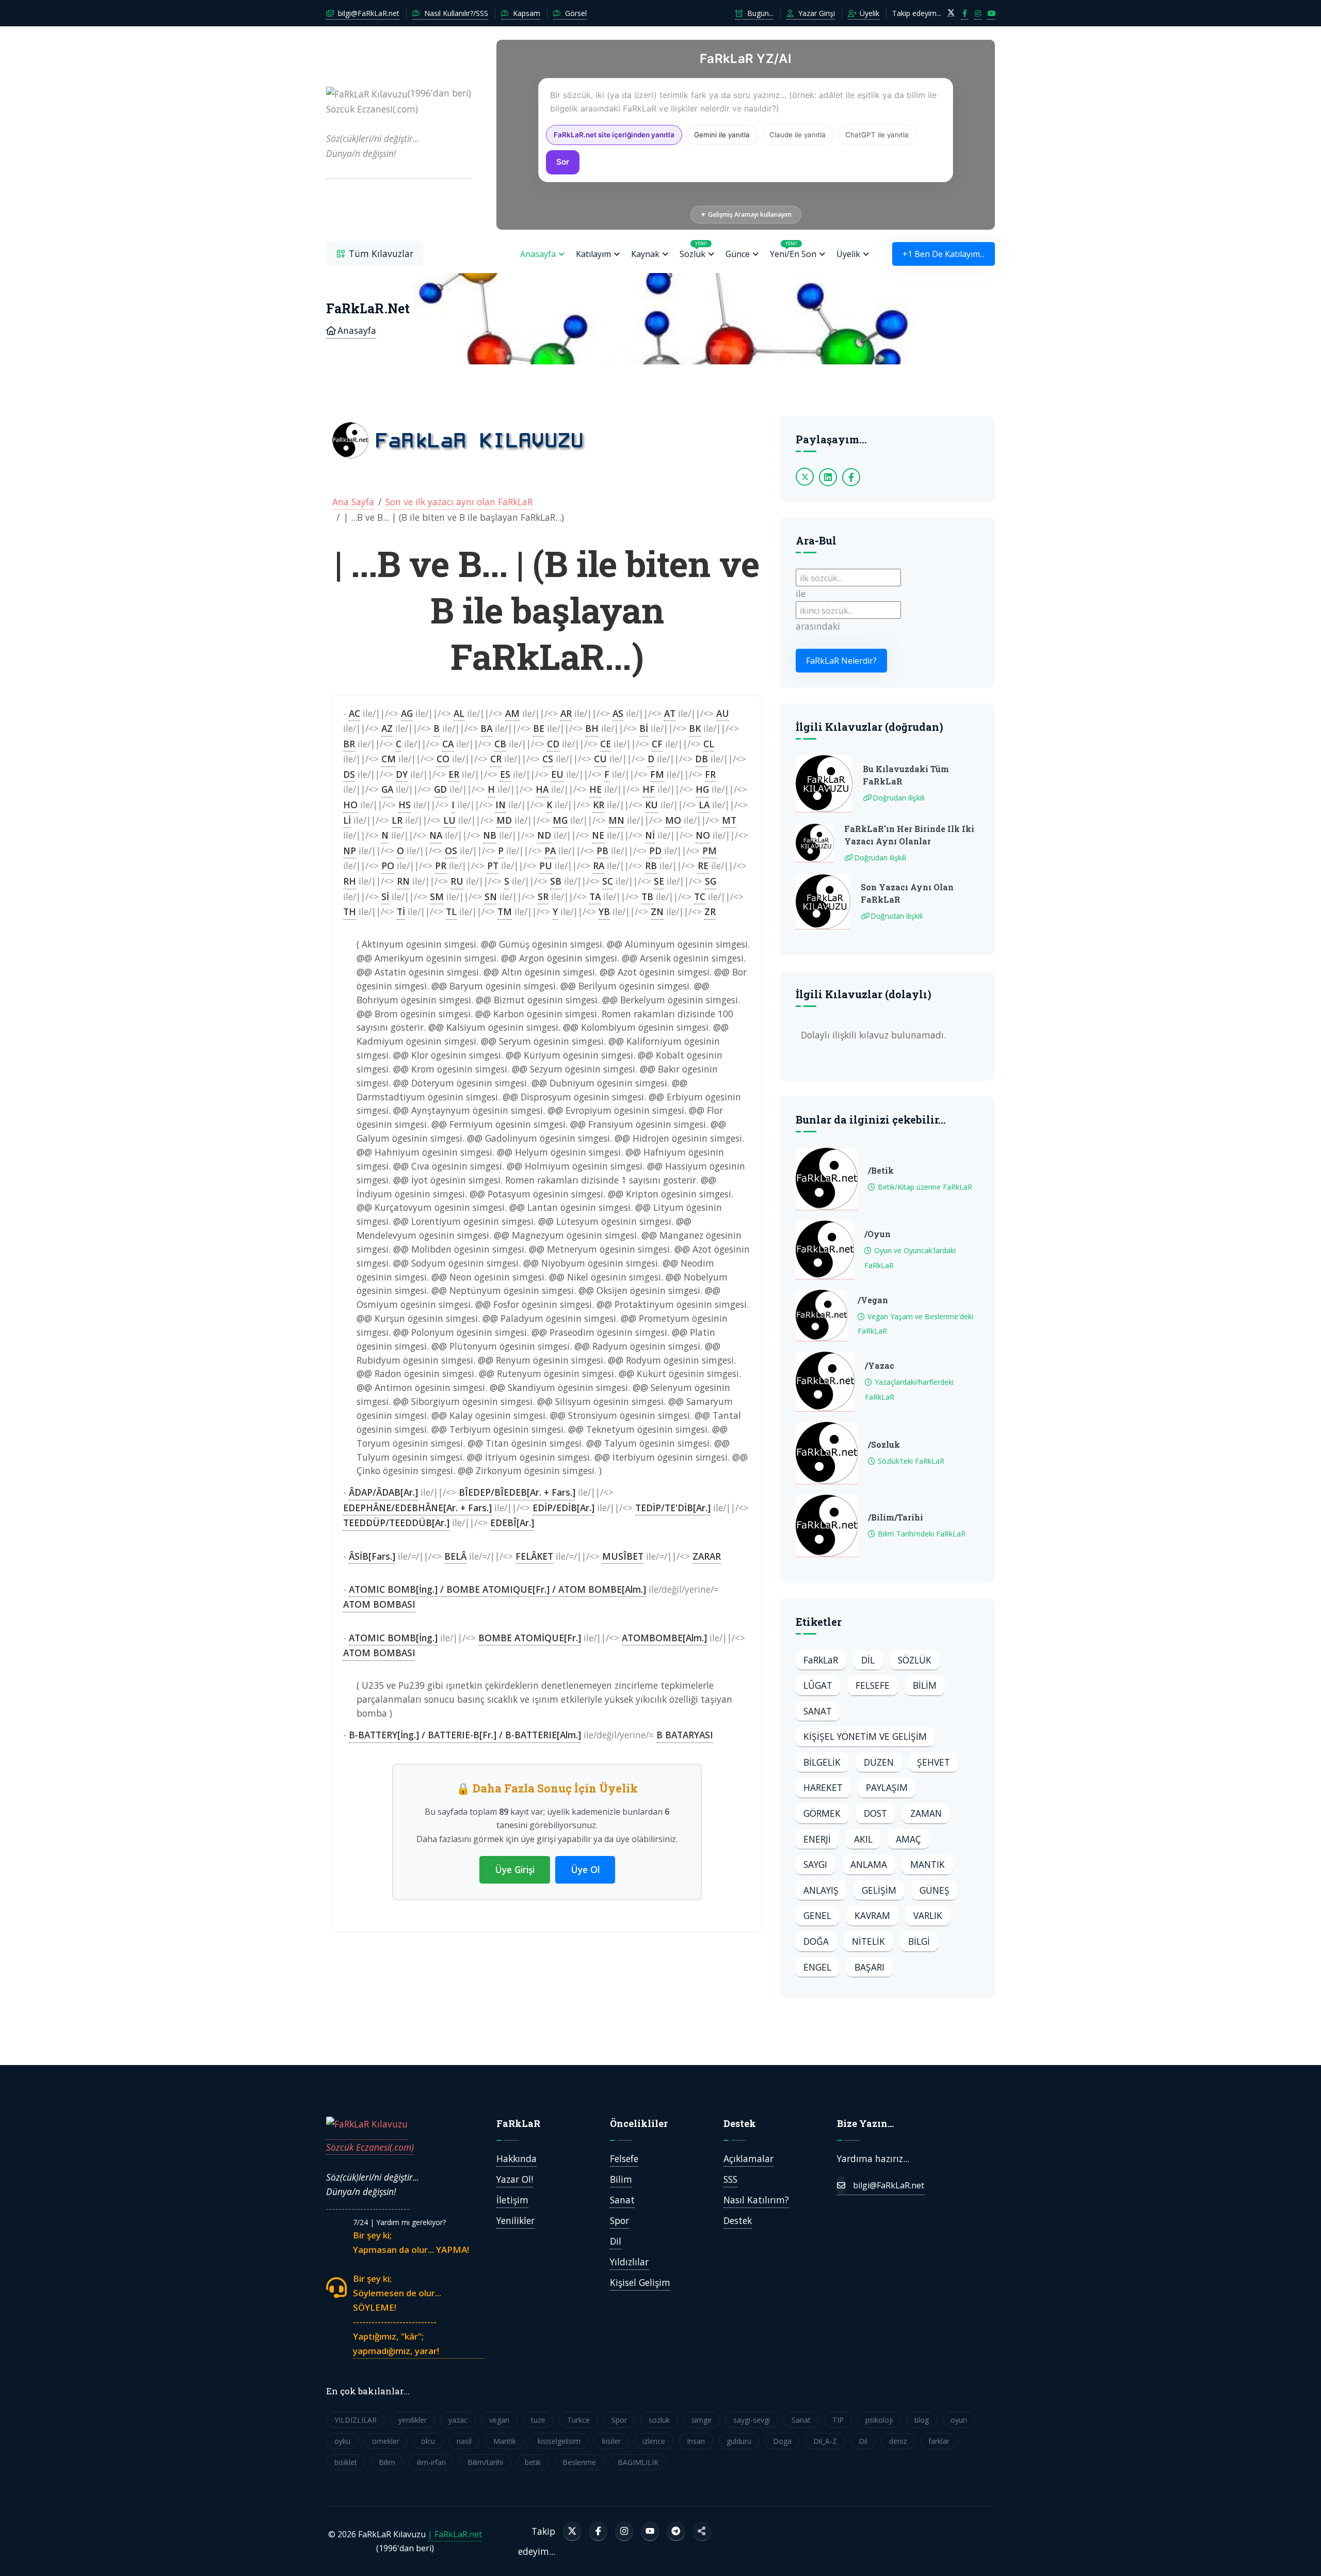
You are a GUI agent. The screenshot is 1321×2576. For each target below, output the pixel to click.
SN (491, 897)
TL (451, 911)
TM (505, 911)
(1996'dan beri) (399, 123)
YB (604, 911)
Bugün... (759, 13)
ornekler (386, 2441)
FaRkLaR (821, 1660)
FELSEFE (873, 1685)
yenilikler (413, 2420)
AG (407, 713)
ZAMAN (926, 1813)
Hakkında (517, 2158)
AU (723, 713)
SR (543, 897)
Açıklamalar (748, 2158)
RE (703, 866)
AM (512, 713)
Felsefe (624, 2158)
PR (441, 866)
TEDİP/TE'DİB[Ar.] (673, 1508)
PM (710, 851)
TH (350, 911)
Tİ (401, 911)
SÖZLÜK (915, 1660)
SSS (730, 2179)
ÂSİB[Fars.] (372, 1556)
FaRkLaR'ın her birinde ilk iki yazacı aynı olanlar (909, 835)
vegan (499, 2420)
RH (350, 881)
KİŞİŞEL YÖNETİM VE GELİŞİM (865, 1736)
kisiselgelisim (559, 2441)
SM (437, 897)
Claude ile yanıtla (798, 135)
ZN (657, 911)
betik (533, 2462)
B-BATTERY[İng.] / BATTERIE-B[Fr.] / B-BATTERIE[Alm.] (465, 1735)
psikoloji (879, 2420)
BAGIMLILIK (638, 2462)
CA (448, 744)
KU (651, 805)
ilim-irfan (431, 2462)
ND (544, 835)
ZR (710, 911)
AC (355, 713)
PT (493, 866)
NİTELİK (868, 1941)
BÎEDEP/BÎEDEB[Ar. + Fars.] (517, 1492)
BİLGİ (919, 1941)
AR (566, 713)
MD (504, 820)
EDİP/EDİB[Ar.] (563, 1508)
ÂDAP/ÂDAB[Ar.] (383, 1492)
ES (505, 774)
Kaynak (645, 254)
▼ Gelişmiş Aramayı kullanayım (746, 214)
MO (673, 820)
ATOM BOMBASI (379, 1604)
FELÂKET (534, 1556)
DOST (875, 1813)
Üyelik (868, 13)
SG (711, 881)
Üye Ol (585, 1869)
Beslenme (579, 2462)
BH (592, 728)
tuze (538, 2420)
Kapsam (526, 13)
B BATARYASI (685, 1735)
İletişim (512, 2200)
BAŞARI (869, 1967)
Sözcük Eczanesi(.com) (370, 2147)
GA (387, 789)
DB (702, 759)
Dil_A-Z (825, 2441)
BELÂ (455, 1556)
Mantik (505, 2441)
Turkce (578, 2420)
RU (457, 881)
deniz (898, 2441)
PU (546, 866)
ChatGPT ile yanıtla (877, 135)
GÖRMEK (822, 1813)
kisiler (611, 2441)
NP (350, 851)
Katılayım (593, 254)
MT (729, 820)
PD (655, 851)
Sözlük (693, 250)
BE (539, 728)
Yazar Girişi (816, 13)
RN (403, 881)
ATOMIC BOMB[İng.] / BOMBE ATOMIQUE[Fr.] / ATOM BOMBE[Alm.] (497, 1589)
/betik (881, 1170)
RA (599, 866)
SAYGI (815, 1864)
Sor (563, 162)
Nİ (650, 835)
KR (599, 805)
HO (350, 805)
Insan (696, 2441)
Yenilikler (515, 2220)
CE (606, 744)
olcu (428, 2441)
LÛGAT (818, 1685)
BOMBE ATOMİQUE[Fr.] (530, 1638)
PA (550, 851)
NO (703, 835)
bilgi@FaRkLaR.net (368, 13)
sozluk (659, 2420)
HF (649, 789)
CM (389, 759)
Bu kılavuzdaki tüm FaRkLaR (906, 775)
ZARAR (707, 1556)
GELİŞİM (879, 1890)
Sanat (622, 2200)
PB (602, 851)
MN (616, 820)
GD (440, 789)
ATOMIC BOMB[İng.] (393, 1638)
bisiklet (346, 2462)
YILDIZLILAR (356, 2420)
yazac (458, 2420)
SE (659, 881)
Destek (738, 2220)
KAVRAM (872, 1915)
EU (557, 774)
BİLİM (925, 1685)
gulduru (739, 2441)
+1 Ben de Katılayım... (944, 254)
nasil (464, 2441)
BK (695, 728)
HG (702, 789)
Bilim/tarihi (485, 2462)
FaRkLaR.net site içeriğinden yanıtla (614, 135)
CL (709, 744)
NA (436, 835)
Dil (616, 2241)
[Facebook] (598, 2531)
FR (710, 774)
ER (454, 774)
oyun (959, 2420)
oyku (342, 2441)
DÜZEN (879, 1762)
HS (405, 805)
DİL (868, 1660)
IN (501, 805)
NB (490, 835)
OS (451, 851)
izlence (654, 2441)
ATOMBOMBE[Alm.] (664, 1638)
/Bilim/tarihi (896, 1517)
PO (388, 866)
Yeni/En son (793, 250)
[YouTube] (650, 2531)
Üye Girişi (515, 1869)
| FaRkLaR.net (455, 2534)
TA (595, 897)
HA (542, 789)
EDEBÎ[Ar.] (512, 1523)
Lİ (347, 820)
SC (608, 881)
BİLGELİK (822, 1762)
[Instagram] (624, 2531)
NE (598, 835)
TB (647, 897)
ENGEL (817, 1967)
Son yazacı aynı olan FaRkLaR (907, 893)
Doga (782, 2441)
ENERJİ (817, 1839)
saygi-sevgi (752, 2420)
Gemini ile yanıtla (722, 135)
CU (600, 759)
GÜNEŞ (935, 1890)
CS (548, 759)
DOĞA (816, 1941)
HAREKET (823, 1787)
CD (553, 744)
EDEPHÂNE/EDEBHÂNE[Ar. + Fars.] (417, 1508)
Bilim (621, 2179)
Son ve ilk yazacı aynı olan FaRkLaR (459, 502)
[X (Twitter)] (572, 2531)
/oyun (877, 1234)
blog (922, 2420)
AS (618, 713)
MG (560, 820)
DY (402, 774)
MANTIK (928, 1864)
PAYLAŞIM (887, 1787)
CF (657, 744)
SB (556, 881)
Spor (619, 2220)
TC (700, 897)
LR (397, 820)
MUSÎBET (623, 1556)
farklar (939, 2441)
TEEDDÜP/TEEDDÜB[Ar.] (396, 1523)
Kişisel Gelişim (640, 2282)
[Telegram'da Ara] (676, 2531)
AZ (387, 728)
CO (443, 759)
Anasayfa (538, 254)
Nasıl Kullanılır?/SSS (455, 13)
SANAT (818, 1711)
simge (702, 2420)
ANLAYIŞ (821, 1890)
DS (349, 774)
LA (704, 805)
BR (349, 744)
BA (486, 728)
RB (651, 866)
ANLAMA (869, 1864)
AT (670, 713)
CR (496, 759)
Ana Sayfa (353, 502)
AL (459, 713)
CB (500, 744)
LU (449, 820)
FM (657, 774)
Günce (738, 254)
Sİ (385, 897)
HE (595, 789)
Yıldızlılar (629, 2262)
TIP (838, 2420)
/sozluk (884, 1444)
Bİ (644, 728)
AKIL (863, 1839)
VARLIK (928, 1915)
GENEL (817, 1915)
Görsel (575, 13)
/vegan (873, 1300)
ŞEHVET (933, 1762)
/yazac (880, 1365)
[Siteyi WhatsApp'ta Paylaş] (702, 2531)
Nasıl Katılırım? (756, 2200)
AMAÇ (908, 1839)
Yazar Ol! (515, 2179)
